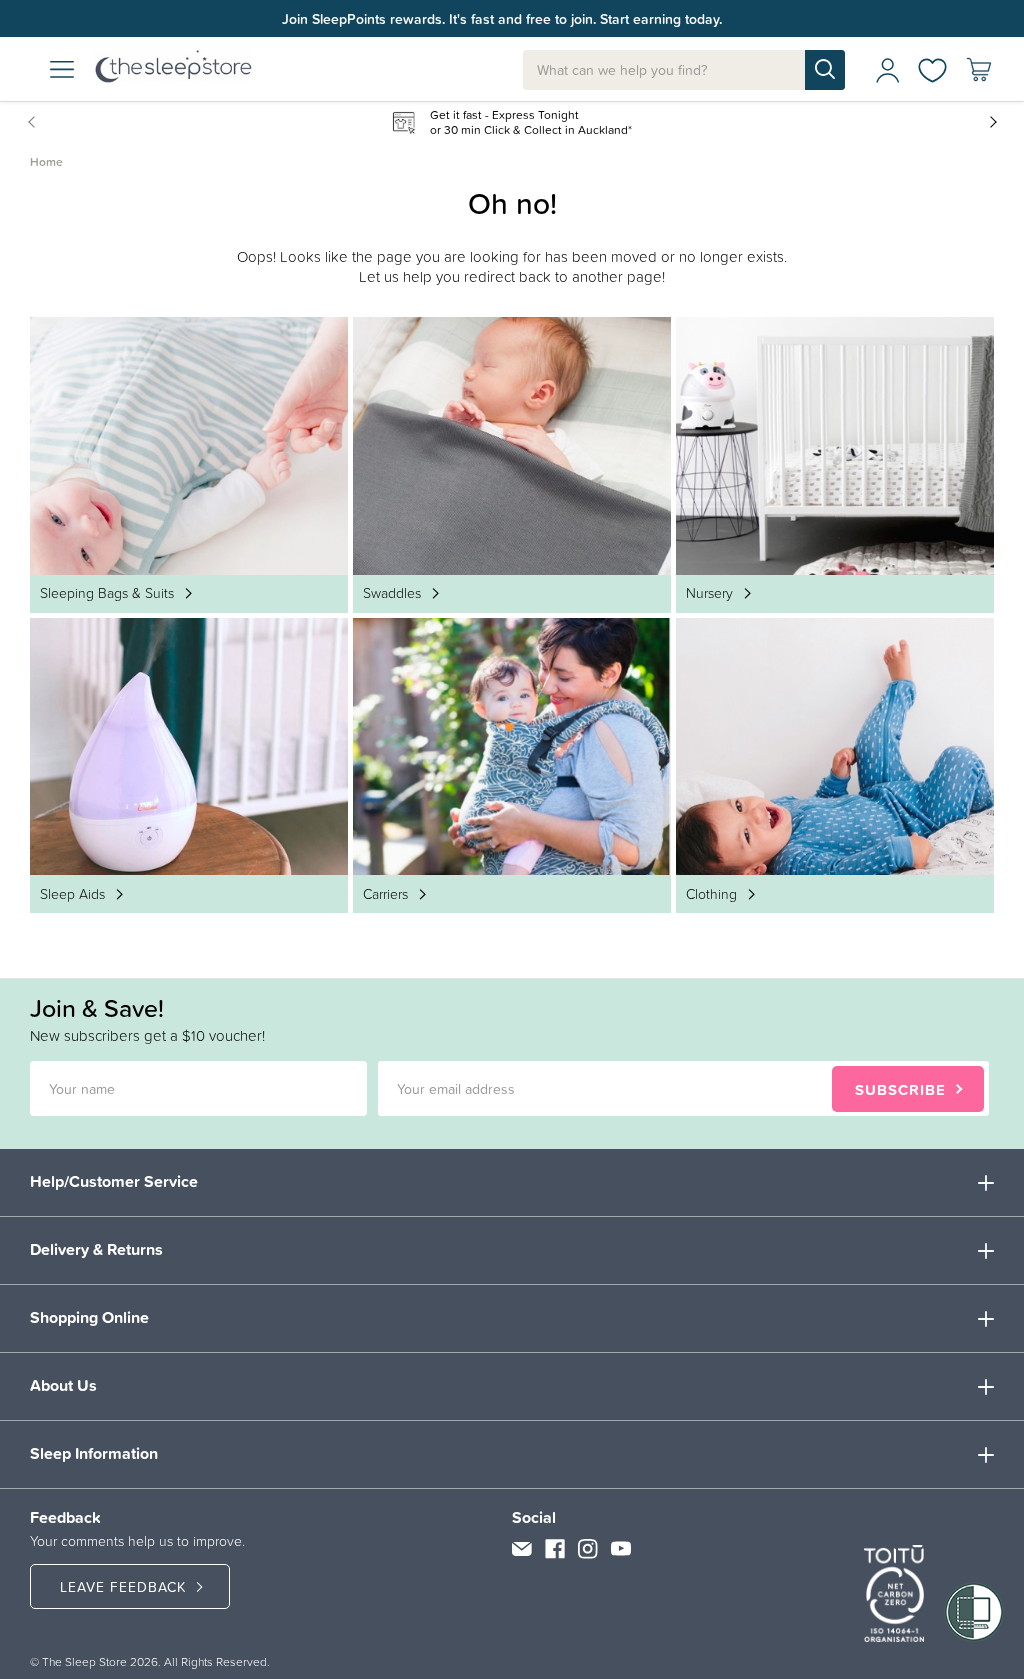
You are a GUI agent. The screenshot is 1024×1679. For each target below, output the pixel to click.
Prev (35, 121)
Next (992, 121)
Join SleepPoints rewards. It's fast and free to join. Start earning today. (502, 19)
